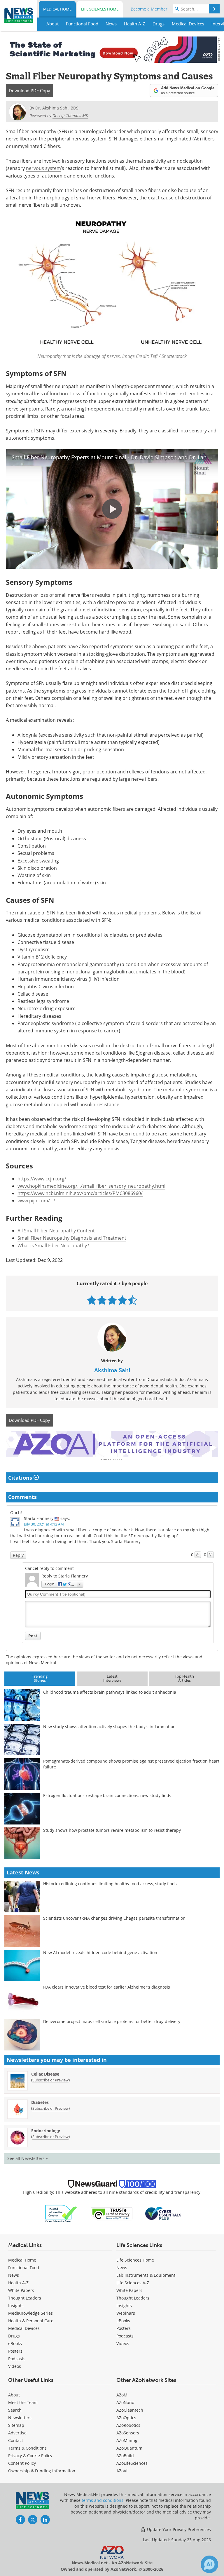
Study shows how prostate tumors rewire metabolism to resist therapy (112, 1830)
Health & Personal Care (31, 2321)
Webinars (126, 2313)
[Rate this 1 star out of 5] (92, 1300)
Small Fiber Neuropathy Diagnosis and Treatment (72, 1238)
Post (33, 1636)
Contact (16, 2440)
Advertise (17, 2433)
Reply (18, 1555)
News (14, 2275)
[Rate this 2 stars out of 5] (102, 1300)
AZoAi (122, 2471)
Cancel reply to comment (49, 1568)
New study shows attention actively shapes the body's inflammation (109, 1727)
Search (15, 2410)
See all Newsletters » (28, 2158)
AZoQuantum (129, 2448)
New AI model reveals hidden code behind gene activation (100, 1953)
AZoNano (125, 2402)
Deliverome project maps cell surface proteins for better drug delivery (112, 2021)
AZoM (122, 2395)
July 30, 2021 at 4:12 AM (44, 1524)
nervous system (43, 168)
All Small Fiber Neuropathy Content (56, 1231)
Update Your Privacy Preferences (178, 2529)
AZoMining (127, 2440)
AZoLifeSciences (132, 2463)
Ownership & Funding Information (42, 2471)
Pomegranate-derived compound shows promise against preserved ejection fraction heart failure (131, 1764)
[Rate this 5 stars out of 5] (133, 1300)
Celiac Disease (45, 2074)
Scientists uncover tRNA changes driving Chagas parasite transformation (114, 1918)
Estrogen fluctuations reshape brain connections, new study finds (107, 1795)
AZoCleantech (130, 2410)
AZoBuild (125, 2456)
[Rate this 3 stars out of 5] (112, 1300)
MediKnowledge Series (30, 2313)
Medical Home (57, 9)
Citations (21, 1478)
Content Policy (22, 2463)
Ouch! (16, 1513)
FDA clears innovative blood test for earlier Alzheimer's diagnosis (107, 1987)
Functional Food (24, 2268)
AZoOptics (126, 2418)
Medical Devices (24, 2328)
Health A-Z (18, 2283)
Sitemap (16, 2425)
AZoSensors (128, 2433)
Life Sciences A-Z (133, 2283)
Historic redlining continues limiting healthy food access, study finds (110, 1884)
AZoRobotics (128, 2425)
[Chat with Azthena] (209, 2564)
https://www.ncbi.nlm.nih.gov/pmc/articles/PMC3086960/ (80, 1193)
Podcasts (17, 2359)
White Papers (21, 2290)
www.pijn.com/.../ (36, 1201)
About (14, 2395)
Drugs (14, 2336)
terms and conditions (103, 2500)
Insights (16, 2305)
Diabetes (40, 2102)
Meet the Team (23, 2402)
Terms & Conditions (27, 2448)
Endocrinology (46, 2131)
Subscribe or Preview (50, 2080)
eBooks (15, 2343)
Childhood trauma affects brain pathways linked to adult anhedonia (110, 1692)
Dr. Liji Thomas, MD (70, 115)
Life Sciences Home (100, 9)
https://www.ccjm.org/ (42, 1179)
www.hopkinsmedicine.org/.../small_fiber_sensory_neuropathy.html (91, 1186)
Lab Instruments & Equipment (146, 2275)
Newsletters (20, 2418)
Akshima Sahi (112, 1370)
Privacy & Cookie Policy (30, 2456)
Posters (15, 2351)
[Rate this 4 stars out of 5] (122, 1300)
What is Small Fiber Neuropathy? (53, 1246)
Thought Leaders (25, 2298)
